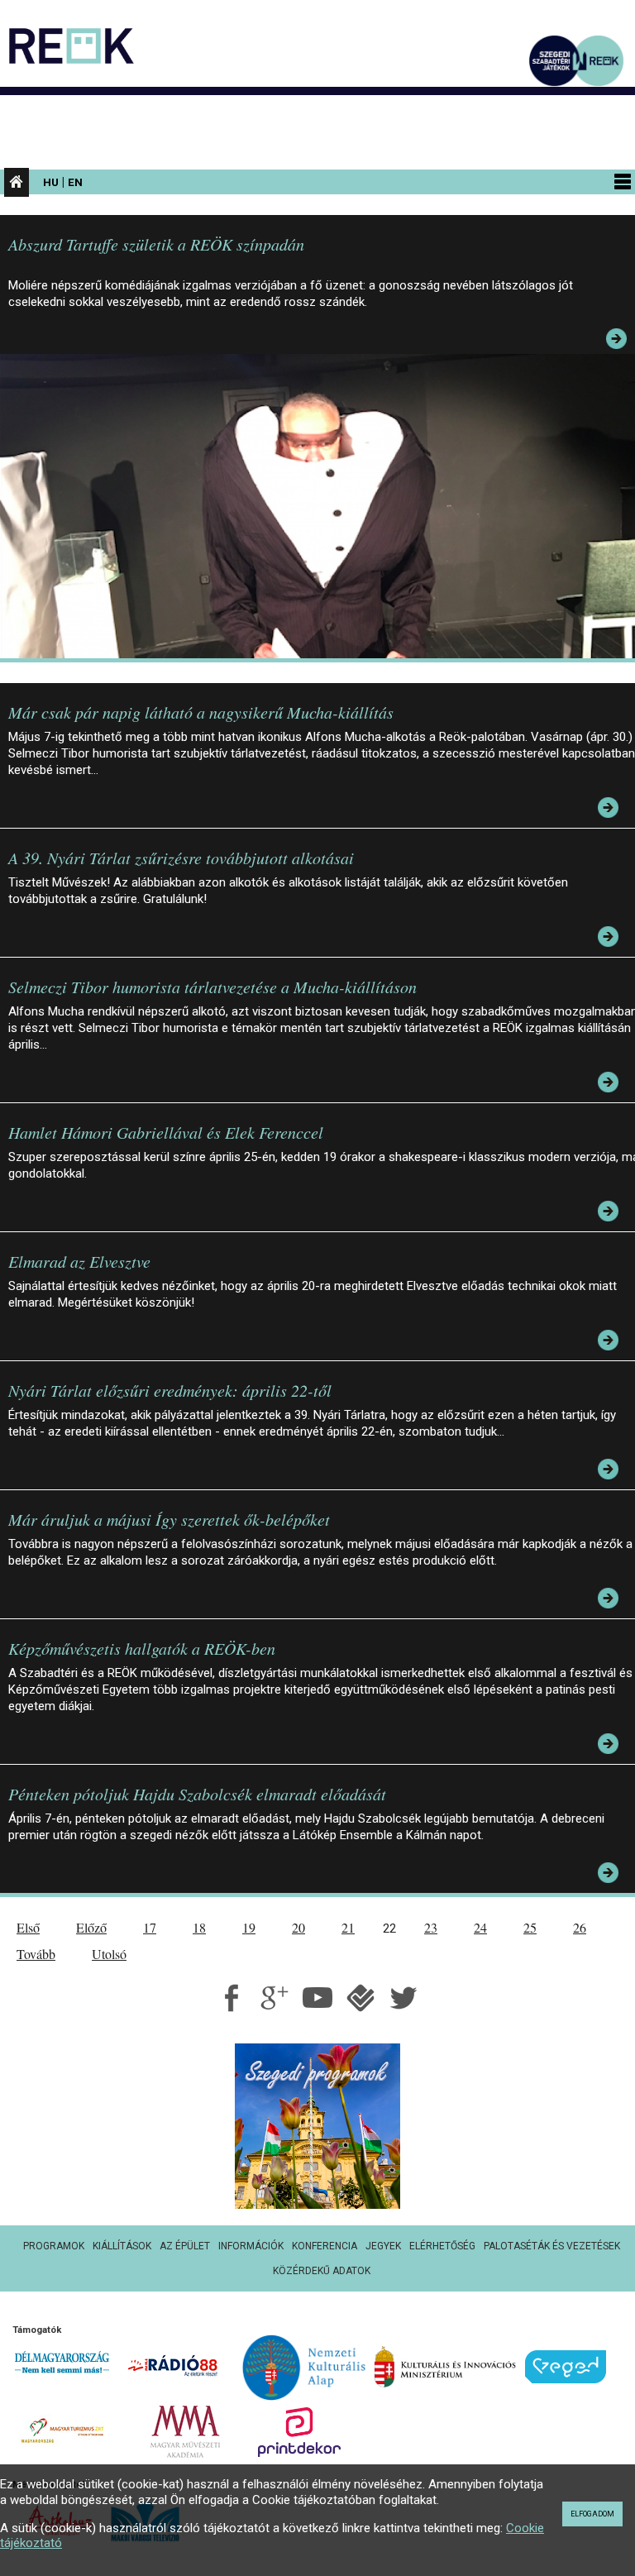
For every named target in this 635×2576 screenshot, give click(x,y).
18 (199, 1927)
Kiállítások (122, 2246)
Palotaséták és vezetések (552, 2246)
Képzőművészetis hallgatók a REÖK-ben (142, 1648)
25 (530, 1927)
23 (431, 1927)
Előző (91, 1927)
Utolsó (109, 1954)
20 (298, 1927)
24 (480, 1927)
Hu (51, 182)
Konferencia (325, 2246)
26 (580, 1927)
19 (249, 1927)
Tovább (36, 1954)
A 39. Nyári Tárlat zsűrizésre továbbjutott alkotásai (181, 858)
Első (28, 1927)
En (75, 182)
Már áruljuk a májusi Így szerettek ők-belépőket (169, 1519)
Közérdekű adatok (322, 2271)
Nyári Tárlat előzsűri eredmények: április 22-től (170, 1390)
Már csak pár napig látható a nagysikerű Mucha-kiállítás (201, 712)
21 (348, 1927)
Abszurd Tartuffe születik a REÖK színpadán (156, 244)
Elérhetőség (442, 2246)
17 (150, 1927)
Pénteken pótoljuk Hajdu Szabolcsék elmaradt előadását (197, 1794)
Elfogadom (592, 2514)
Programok (54, 2246)
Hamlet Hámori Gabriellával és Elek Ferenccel (166, 1132)
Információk (251, 2246)
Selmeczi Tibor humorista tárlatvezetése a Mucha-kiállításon (212, 987)
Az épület (185, 2246)
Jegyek (383, 2246)
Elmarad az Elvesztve (79, 1261)
